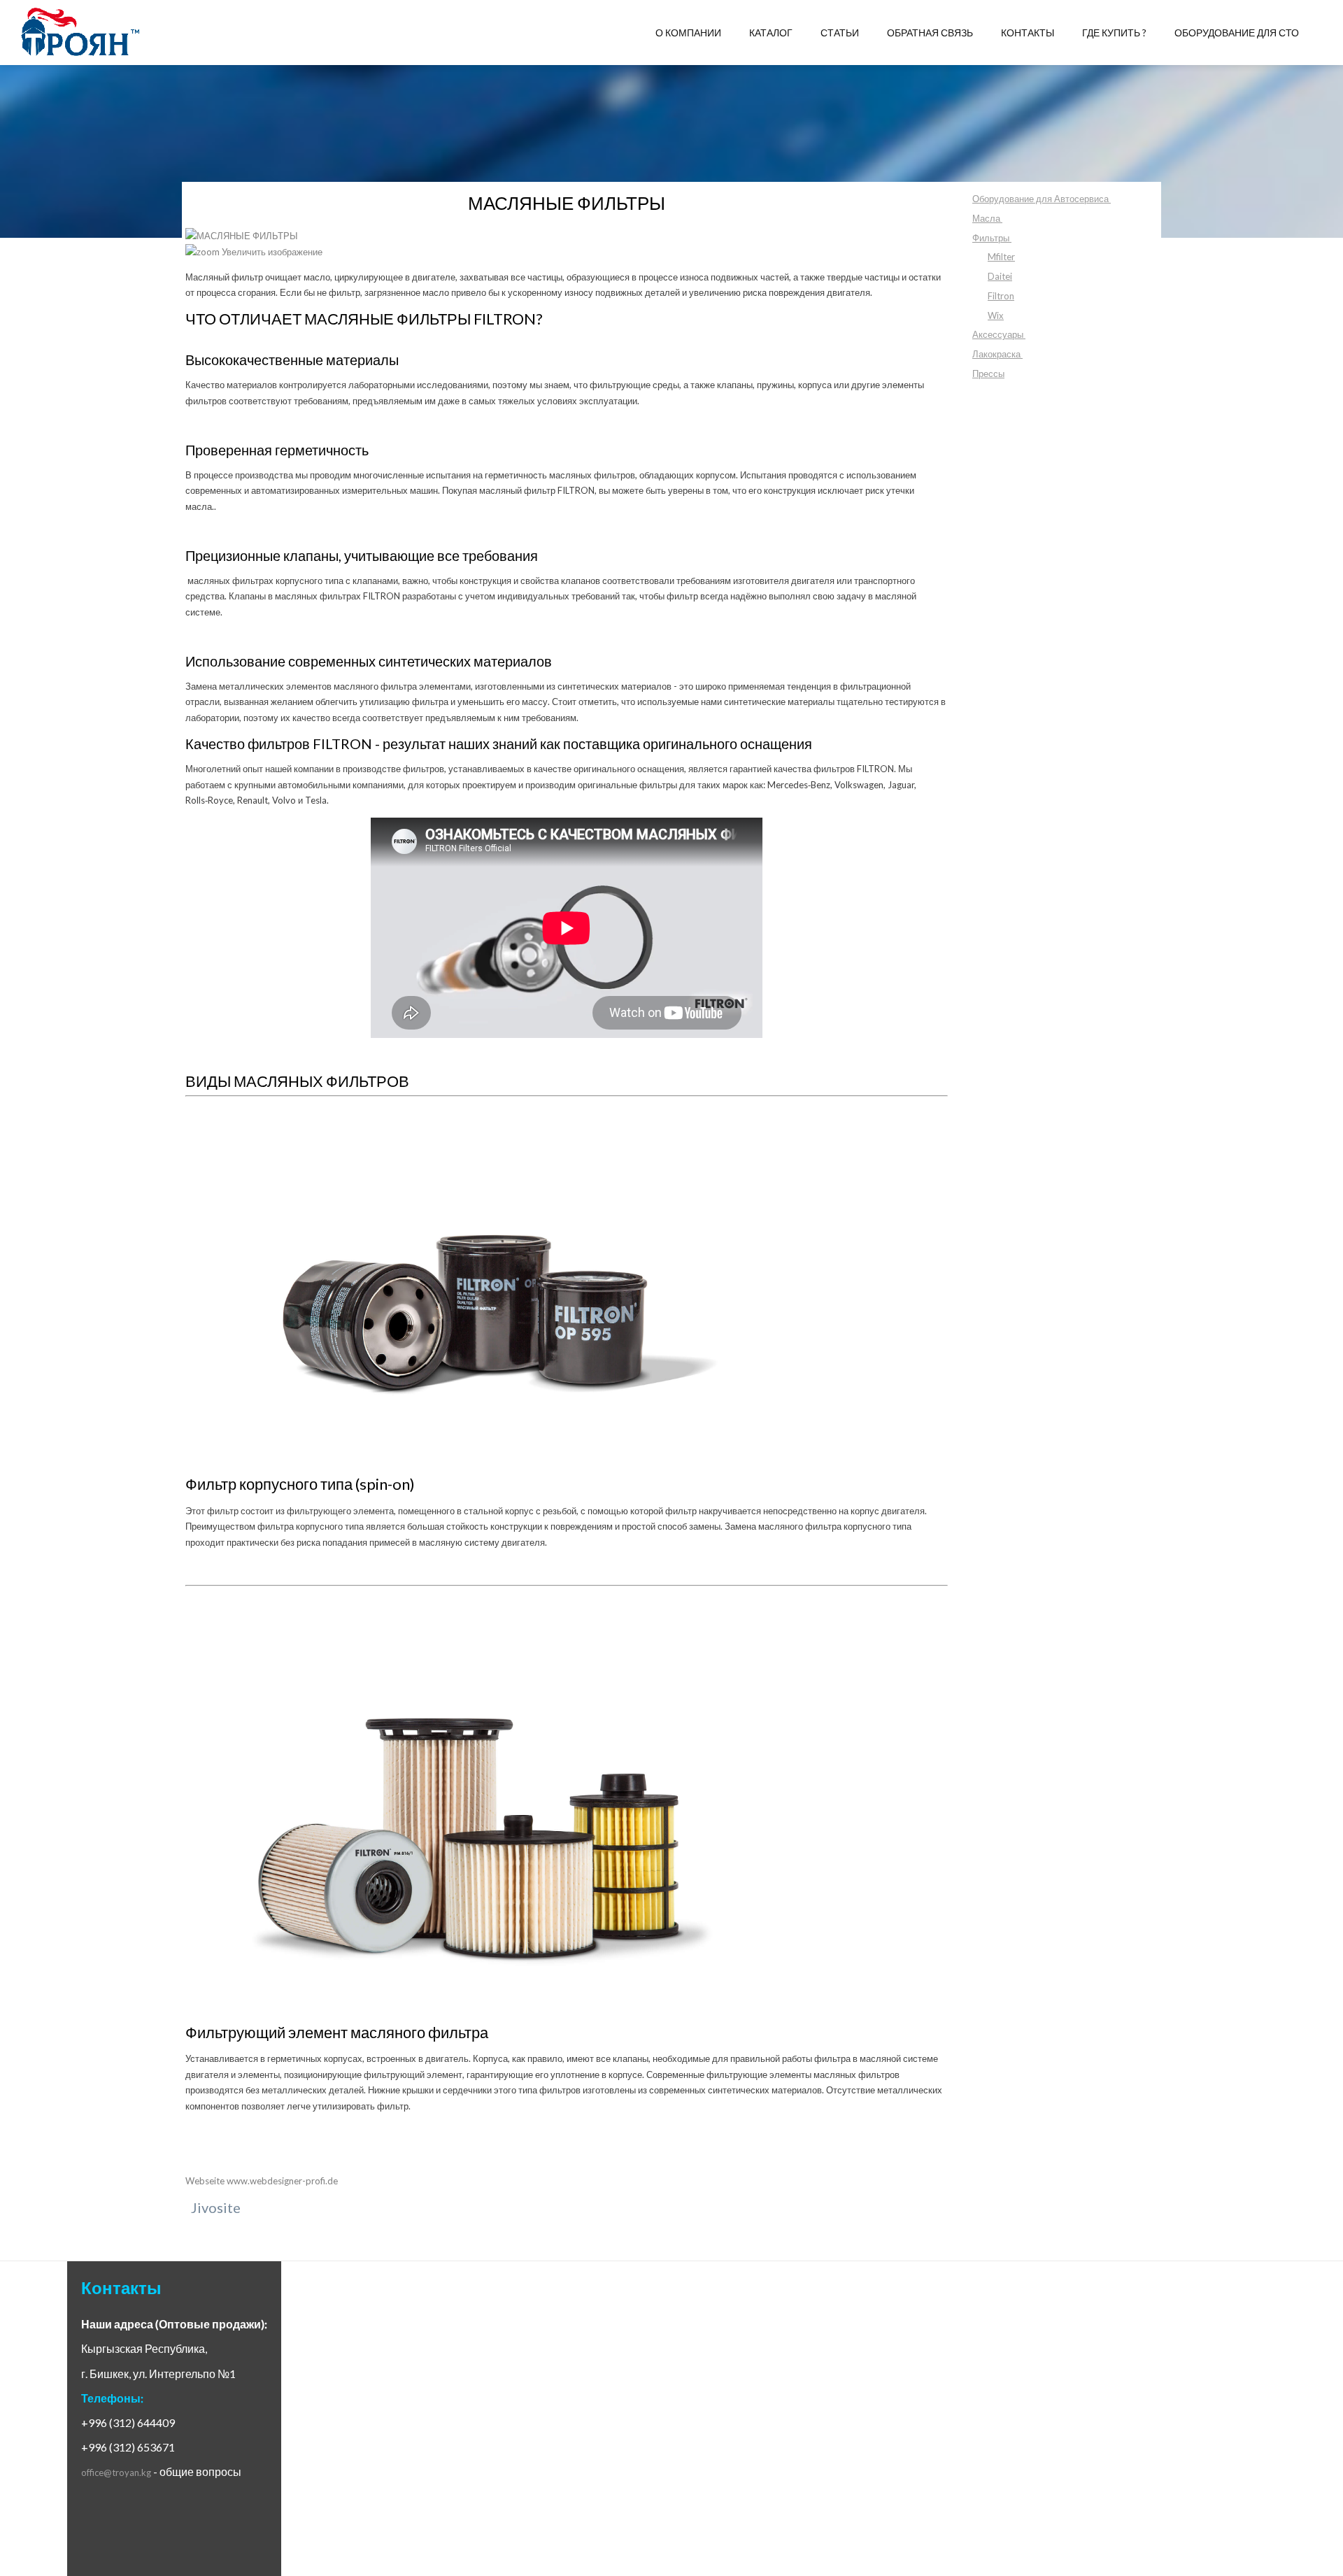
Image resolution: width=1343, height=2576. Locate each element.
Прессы (988, 373)
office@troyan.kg (116, 2472)
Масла (986, 218)
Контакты (1028, 33)
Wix (996, 315)
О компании (688, 33)
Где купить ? (1114, 33)
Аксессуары (998, 334)
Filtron (1001, 296)
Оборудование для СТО (1237, 33)
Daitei (1000, 276)
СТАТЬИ (840, 33)
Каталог (771, 33)
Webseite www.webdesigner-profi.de (262, 2181)
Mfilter (1001, 257)
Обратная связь (930, 33)
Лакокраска (996, 354)
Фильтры (991, 238)
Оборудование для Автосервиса (1040, 199)
